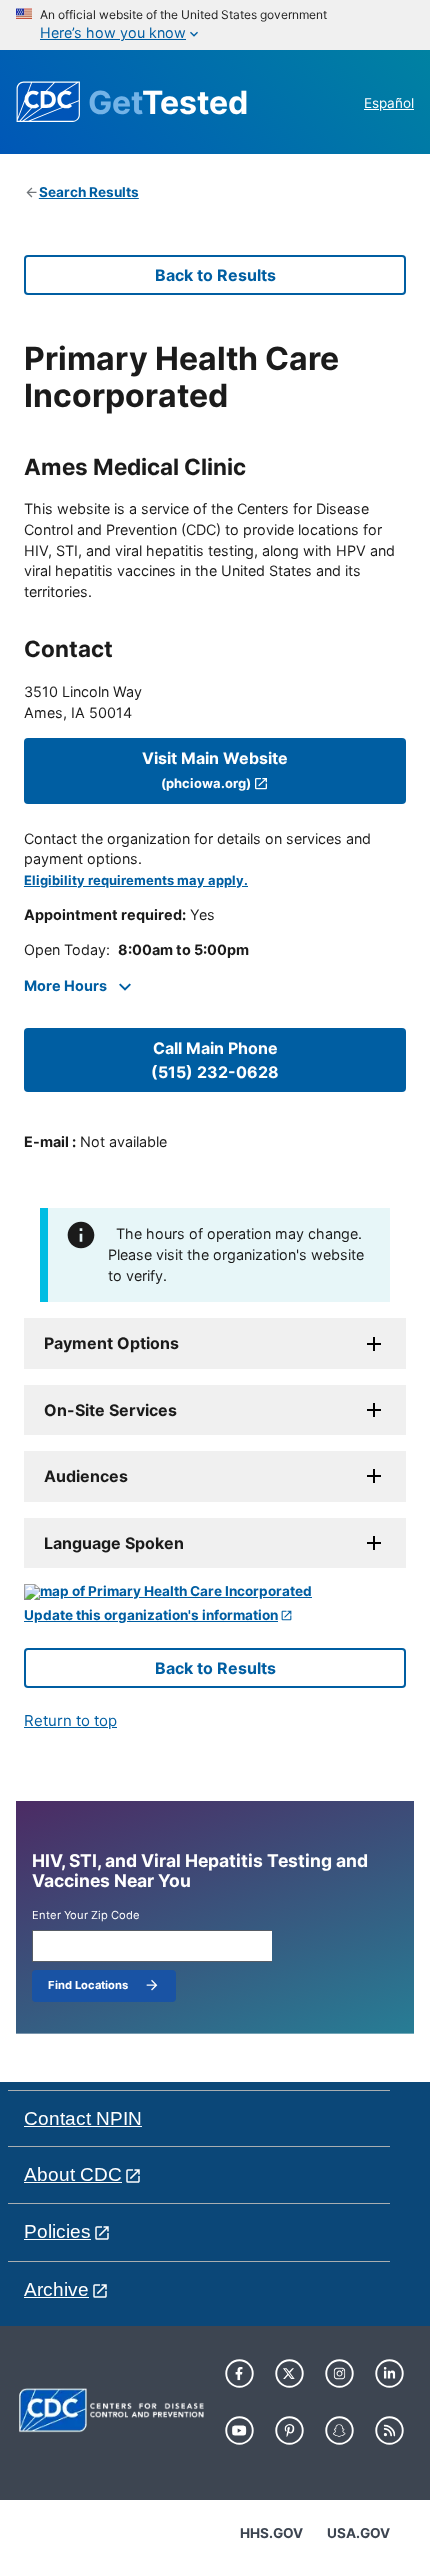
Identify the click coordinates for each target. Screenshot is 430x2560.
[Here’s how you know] (215, 25)
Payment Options (111, 1343)
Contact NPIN (83, 2118)
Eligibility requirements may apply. (136, 880)
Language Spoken (114, 1543)
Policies (57, 2231)
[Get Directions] (215, 1592)
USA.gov (358, 2533)
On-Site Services (110, 1410)
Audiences (86, 1476)
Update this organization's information (151, 1615)
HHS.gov (271, 2533)
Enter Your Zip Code (86, 1915)
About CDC (73, 2174)
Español (389, 103)
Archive (56, 2289)
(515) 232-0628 (215, 1060)
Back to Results (215, 275)
